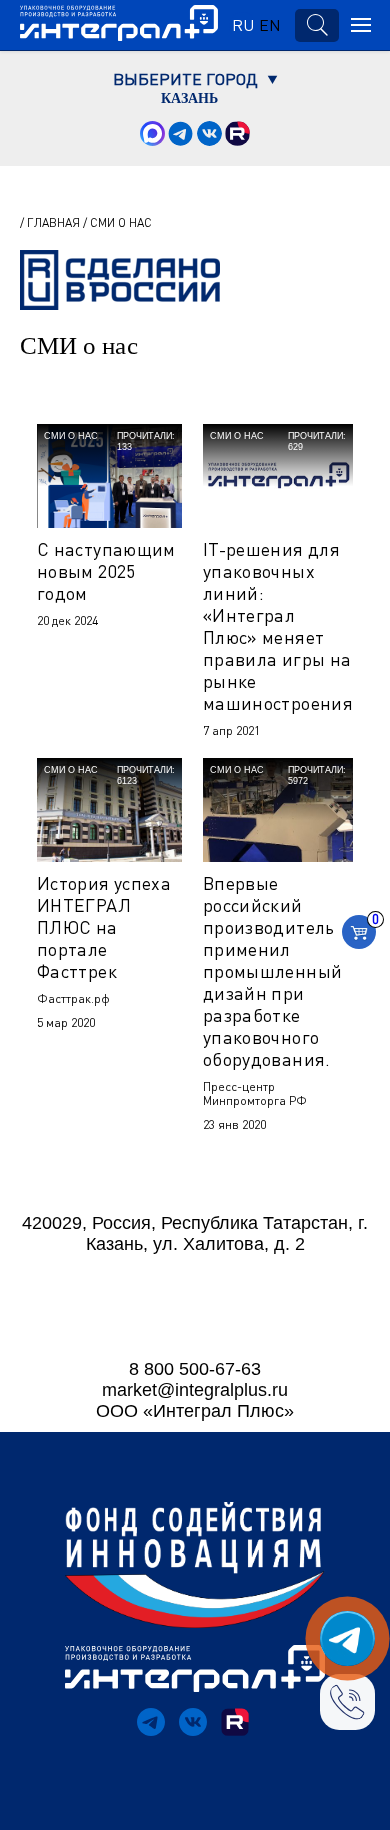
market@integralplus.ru (195, 1390)
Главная (53, 222)
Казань (189, 99)
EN (270, 25)
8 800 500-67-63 (195, 1369)
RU (243, 25)
